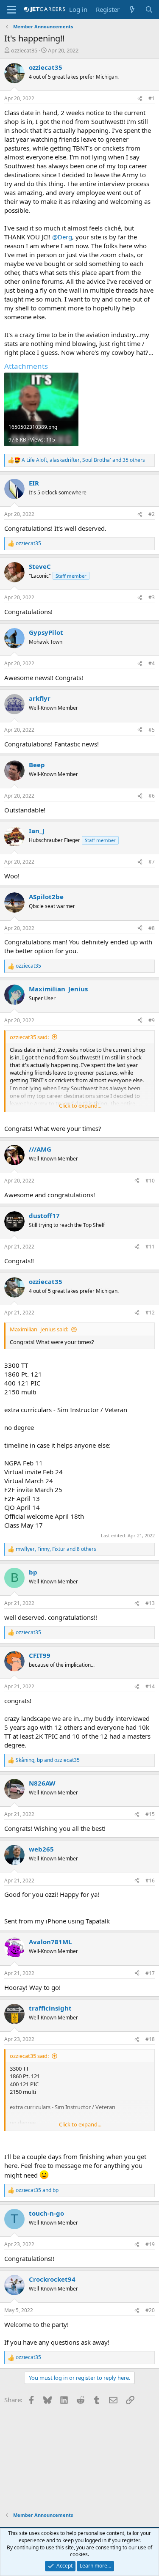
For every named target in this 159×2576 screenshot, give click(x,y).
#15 (150, 1814)
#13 (150, 1603)
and (37, 2190)
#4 (152, 663)
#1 (152, 98)
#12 (150, 1313)
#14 (150, 1686)
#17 (150, 1973)
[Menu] (12, 10)
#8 (152, 928)
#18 (150, 2039)
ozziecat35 (24, 50)
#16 (150, 1881)
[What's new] (132, 10)
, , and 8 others (56, 1549)
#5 (152, 730)
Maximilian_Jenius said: (39, 1329)
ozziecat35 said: (29, 1037)
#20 (150, 2310)
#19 (150, 2244)
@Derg (62, 237)
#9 (152, 1020)
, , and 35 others (83, 460)
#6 (152, 796)
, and (48, 1760)
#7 (152, 862)
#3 (152, 597)
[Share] (140, 99)
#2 (152, 514)
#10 (150, 1181)
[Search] (149, 10)
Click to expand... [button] (80, 1106)
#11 (150, 1247)
